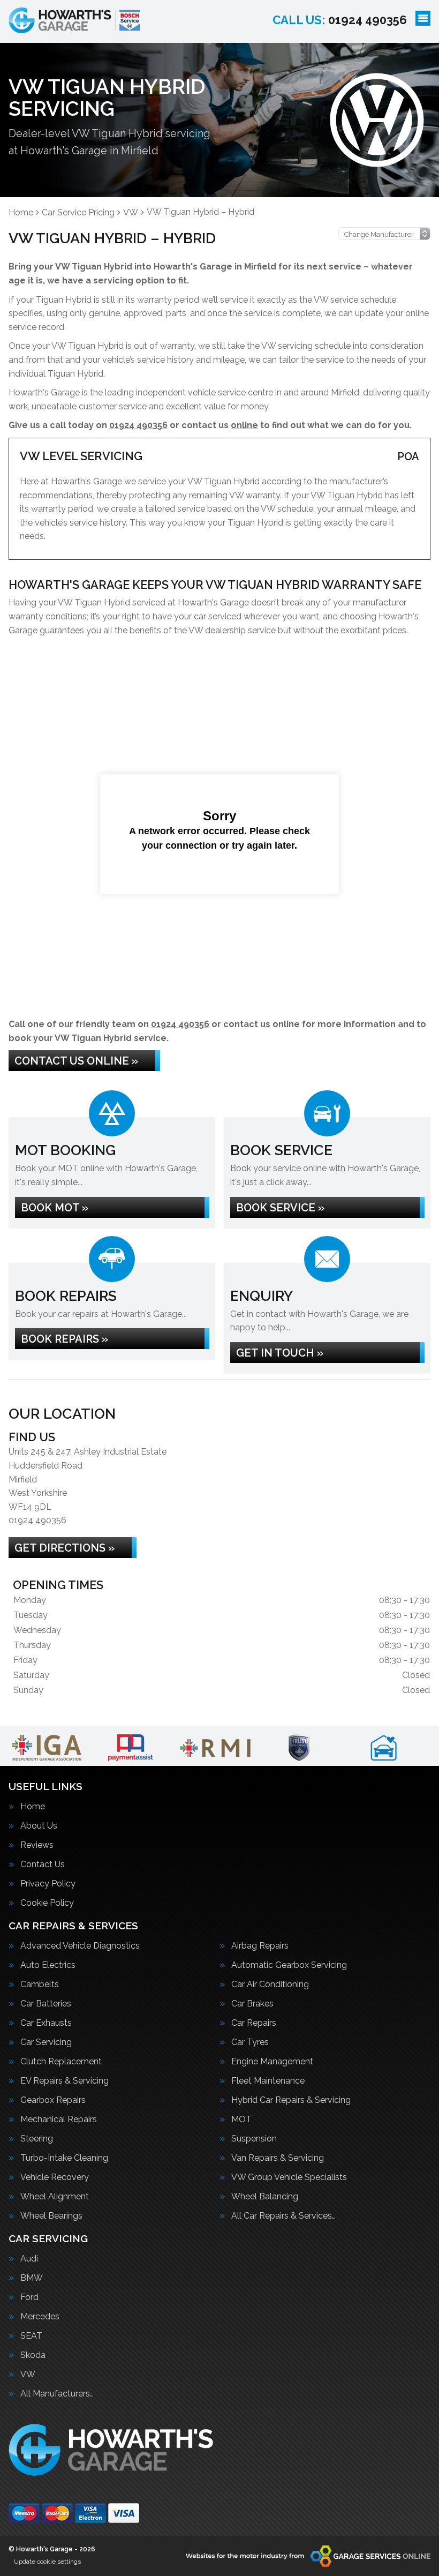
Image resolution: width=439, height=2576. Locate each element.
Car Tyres (250, 2042)
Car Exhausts (46, 2023)
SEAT (31, 2336)
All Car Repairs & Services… (283, 2216)
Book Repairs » (65, 1339)
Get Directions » (65, 1548)
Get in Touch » (280, 1353)
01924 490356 (340, 20)
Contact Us (43, 1864)
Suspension (254, 2139)
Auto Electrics (48, 1965)
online (244, 425)
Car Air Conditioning (270, 1985)
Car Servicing (46, 2042)
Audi (29, 2259)
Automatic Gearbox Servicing (289, 1965)
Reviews (37, 1845)
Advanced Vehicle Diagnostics (80, 1946)
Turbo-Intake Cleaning (64, 2158)
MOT (241, 2120)
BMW (32, 2278)
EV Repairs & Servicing (65, 2081)
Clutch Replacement (61, 2062)
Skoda (33, 2355)
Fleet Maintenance (268, 2081)
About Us (39, 1826)
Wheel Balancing (265, 2197)
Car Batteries (46, 2004)
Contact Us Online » (76, 1061)
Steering (37, 2139)
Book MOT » (55, 1208)
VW (28, 2375)
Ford (29, 2297)
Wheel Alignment (55, 2197)
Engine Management (272, 2062)
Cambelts (40, 1985)
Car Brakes (252, 2004)
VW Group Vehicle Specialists (289, 2177)
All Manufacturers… (57, 2394)
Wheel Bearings (51, 2216)
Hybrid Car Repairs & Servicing (291, 2100)
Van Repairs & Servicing (278, 2158)
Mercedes (40, 2317)
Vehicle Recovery (55, 2177)
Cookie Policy (47, 1903)
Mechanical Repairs (59, 2120)
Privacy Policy (48, 1884)
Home (33, 1807)
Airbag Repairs (260, 1946)
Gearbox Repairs (53, 2100)
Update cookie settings (47, 2562)
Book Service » (280, 1208)
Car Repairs (254, 2023)
